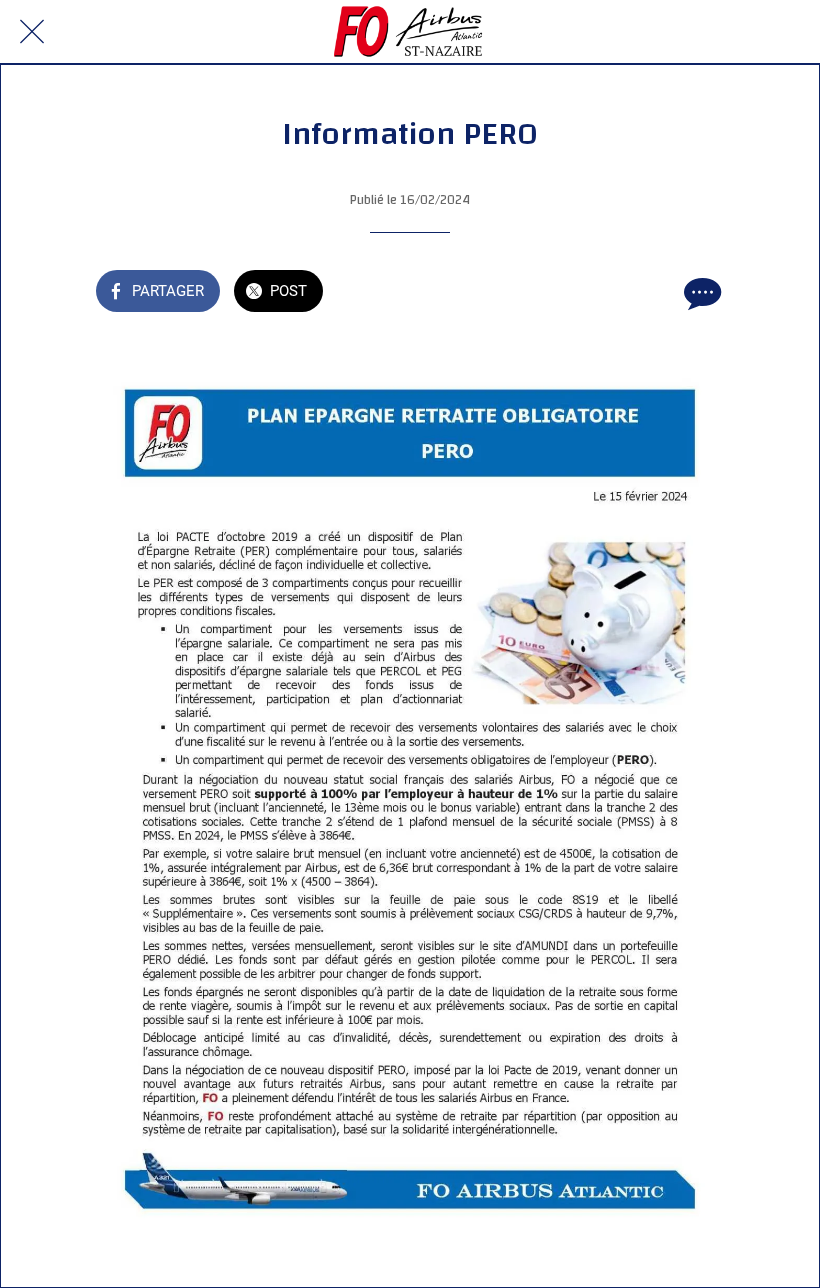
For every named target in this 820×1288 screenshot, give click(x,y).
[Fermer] (32, 32)
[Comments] (700, 293)
